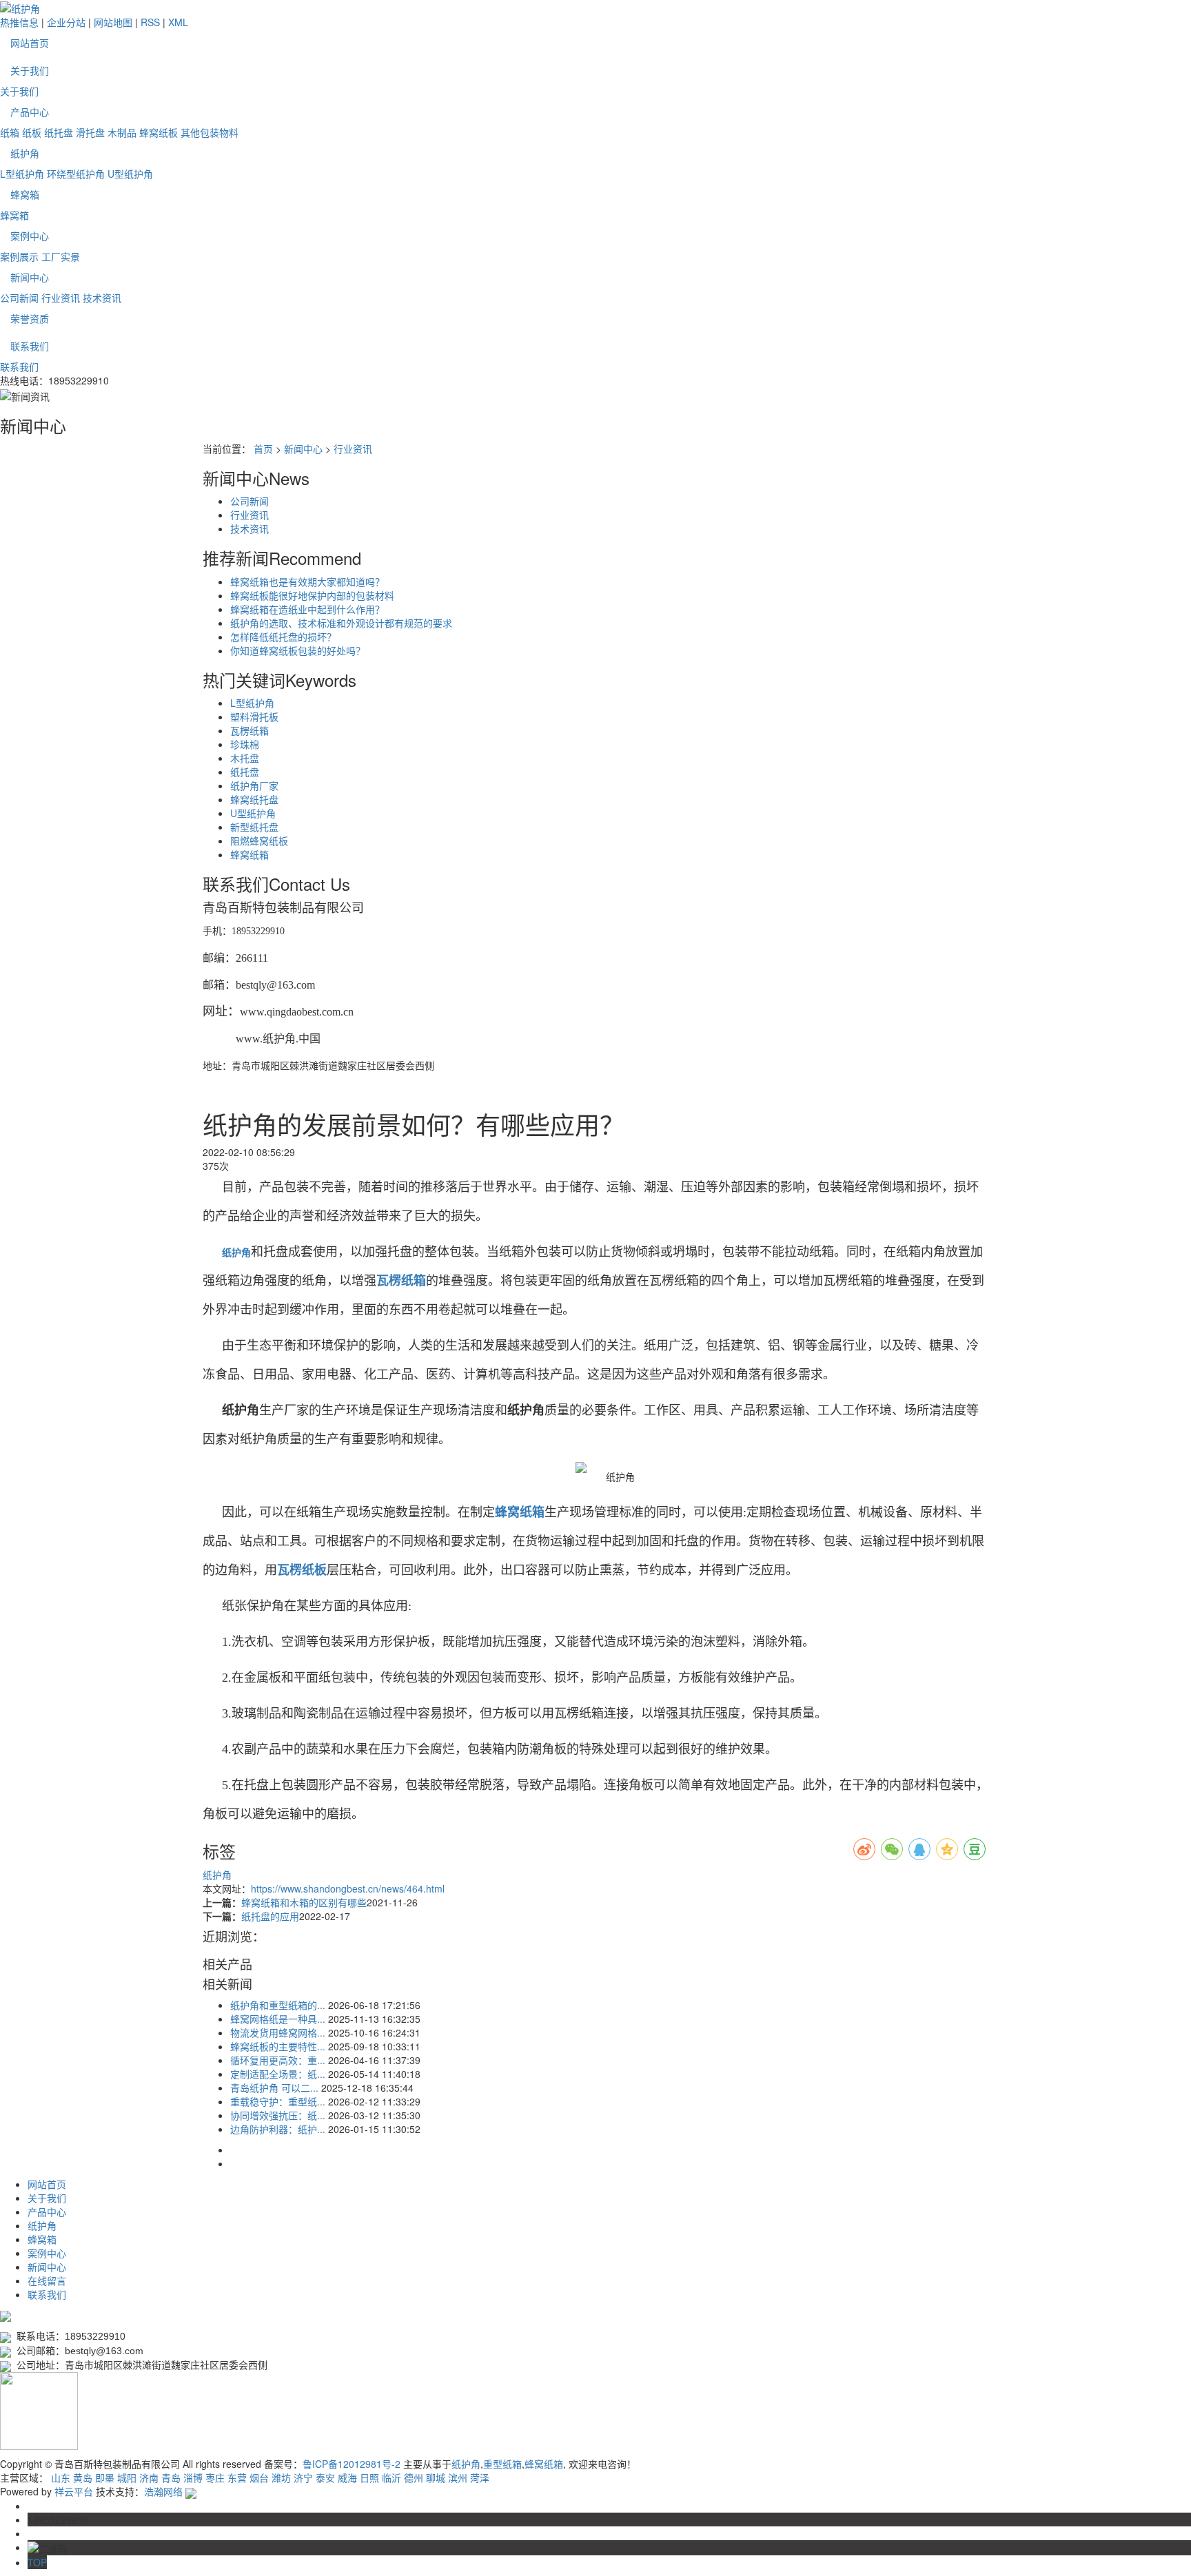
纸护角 (25, 153)
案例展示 (19, 256)
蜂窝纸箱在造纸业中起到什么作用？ (307, 609)
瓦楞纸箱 (250, 730)
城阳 (127, 2477)
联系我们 (30, 346)
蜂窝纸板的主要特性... (278, 2046)
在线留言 (47, 2280)
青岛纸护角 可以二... (274, 2088)
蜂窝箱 (25, 194)
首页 (263, 449)
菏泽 (480, 2477)
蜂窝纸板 (159, 132)
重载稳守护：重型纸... (278, 2101)
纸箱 (10, 132)
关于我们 (30, 70)
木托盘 (245, 758)
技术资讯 (102, 298)
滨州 (458, 2477)
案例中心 (30, 236)
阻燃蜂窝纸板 (259, 841)
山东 (61, 2477)
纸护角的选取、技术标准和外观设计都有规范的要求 (341, 623)
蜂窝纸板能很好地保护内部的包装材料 (312, 595)
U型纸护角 (130, 174)
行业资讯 (61, 298)
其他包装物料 (210, 132)
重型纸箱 (502, 2464)
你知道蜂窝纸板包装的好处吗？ (298, 650)
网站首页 (30, 43)
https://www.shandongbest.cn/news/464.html (348, 1888)
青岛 (171, 2477)
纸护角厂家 (254, 785)
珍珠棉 (245, 744)
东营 (237, 2477)
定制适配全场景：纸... (278, 2074)
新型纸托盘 (254, 827)
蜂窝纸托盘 (254, 799)
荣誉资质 (30, 318)
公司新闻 (19, 298)
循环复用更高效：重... (278, 2060)
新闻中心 (30, 277)
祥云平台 (74, 2491)
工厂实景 (61, 256)
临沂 (391, 2477)
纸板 (32, 132)
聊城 (436, 2477)
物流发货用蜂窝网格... (278, 2032)
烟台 (259, 2477)
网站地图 (113, 22)
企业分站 (66, 22)
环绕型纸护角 (76, 174)
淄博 (193, 2477)
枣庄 (215, 2477)
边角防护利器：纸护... (278, 2129)
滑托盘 (90, 132)
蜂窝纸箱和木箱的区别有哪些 (304, 1902)
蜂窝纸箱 (250, 854)
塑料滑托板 (254, 717)
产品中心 (30, 112)
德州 (414, 2477)
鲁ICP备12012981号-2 (352, 2464)
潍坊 (281, 2477)
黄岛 (83, 2477)
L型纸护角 (22, 174)
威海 (347, 2477)
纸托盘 (59, 132)
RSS (150, 22)
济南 (149, 2477)
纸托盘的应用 (270, 1916)
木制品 (122, 132)
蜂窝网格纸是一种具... (278, 2019)
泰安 (325, 2477)
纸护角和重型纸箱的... (278, 2005)
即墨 (105, 2477)
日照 (369, 2477)
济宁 (303, 2477)
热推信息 (19, 22)
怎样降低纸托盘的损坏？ (283, 637)
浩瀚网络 (163, 2491)
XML (178, 22)
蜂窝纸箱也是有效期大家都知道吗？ (307, 581)
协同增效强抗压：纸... (278, 2115)
